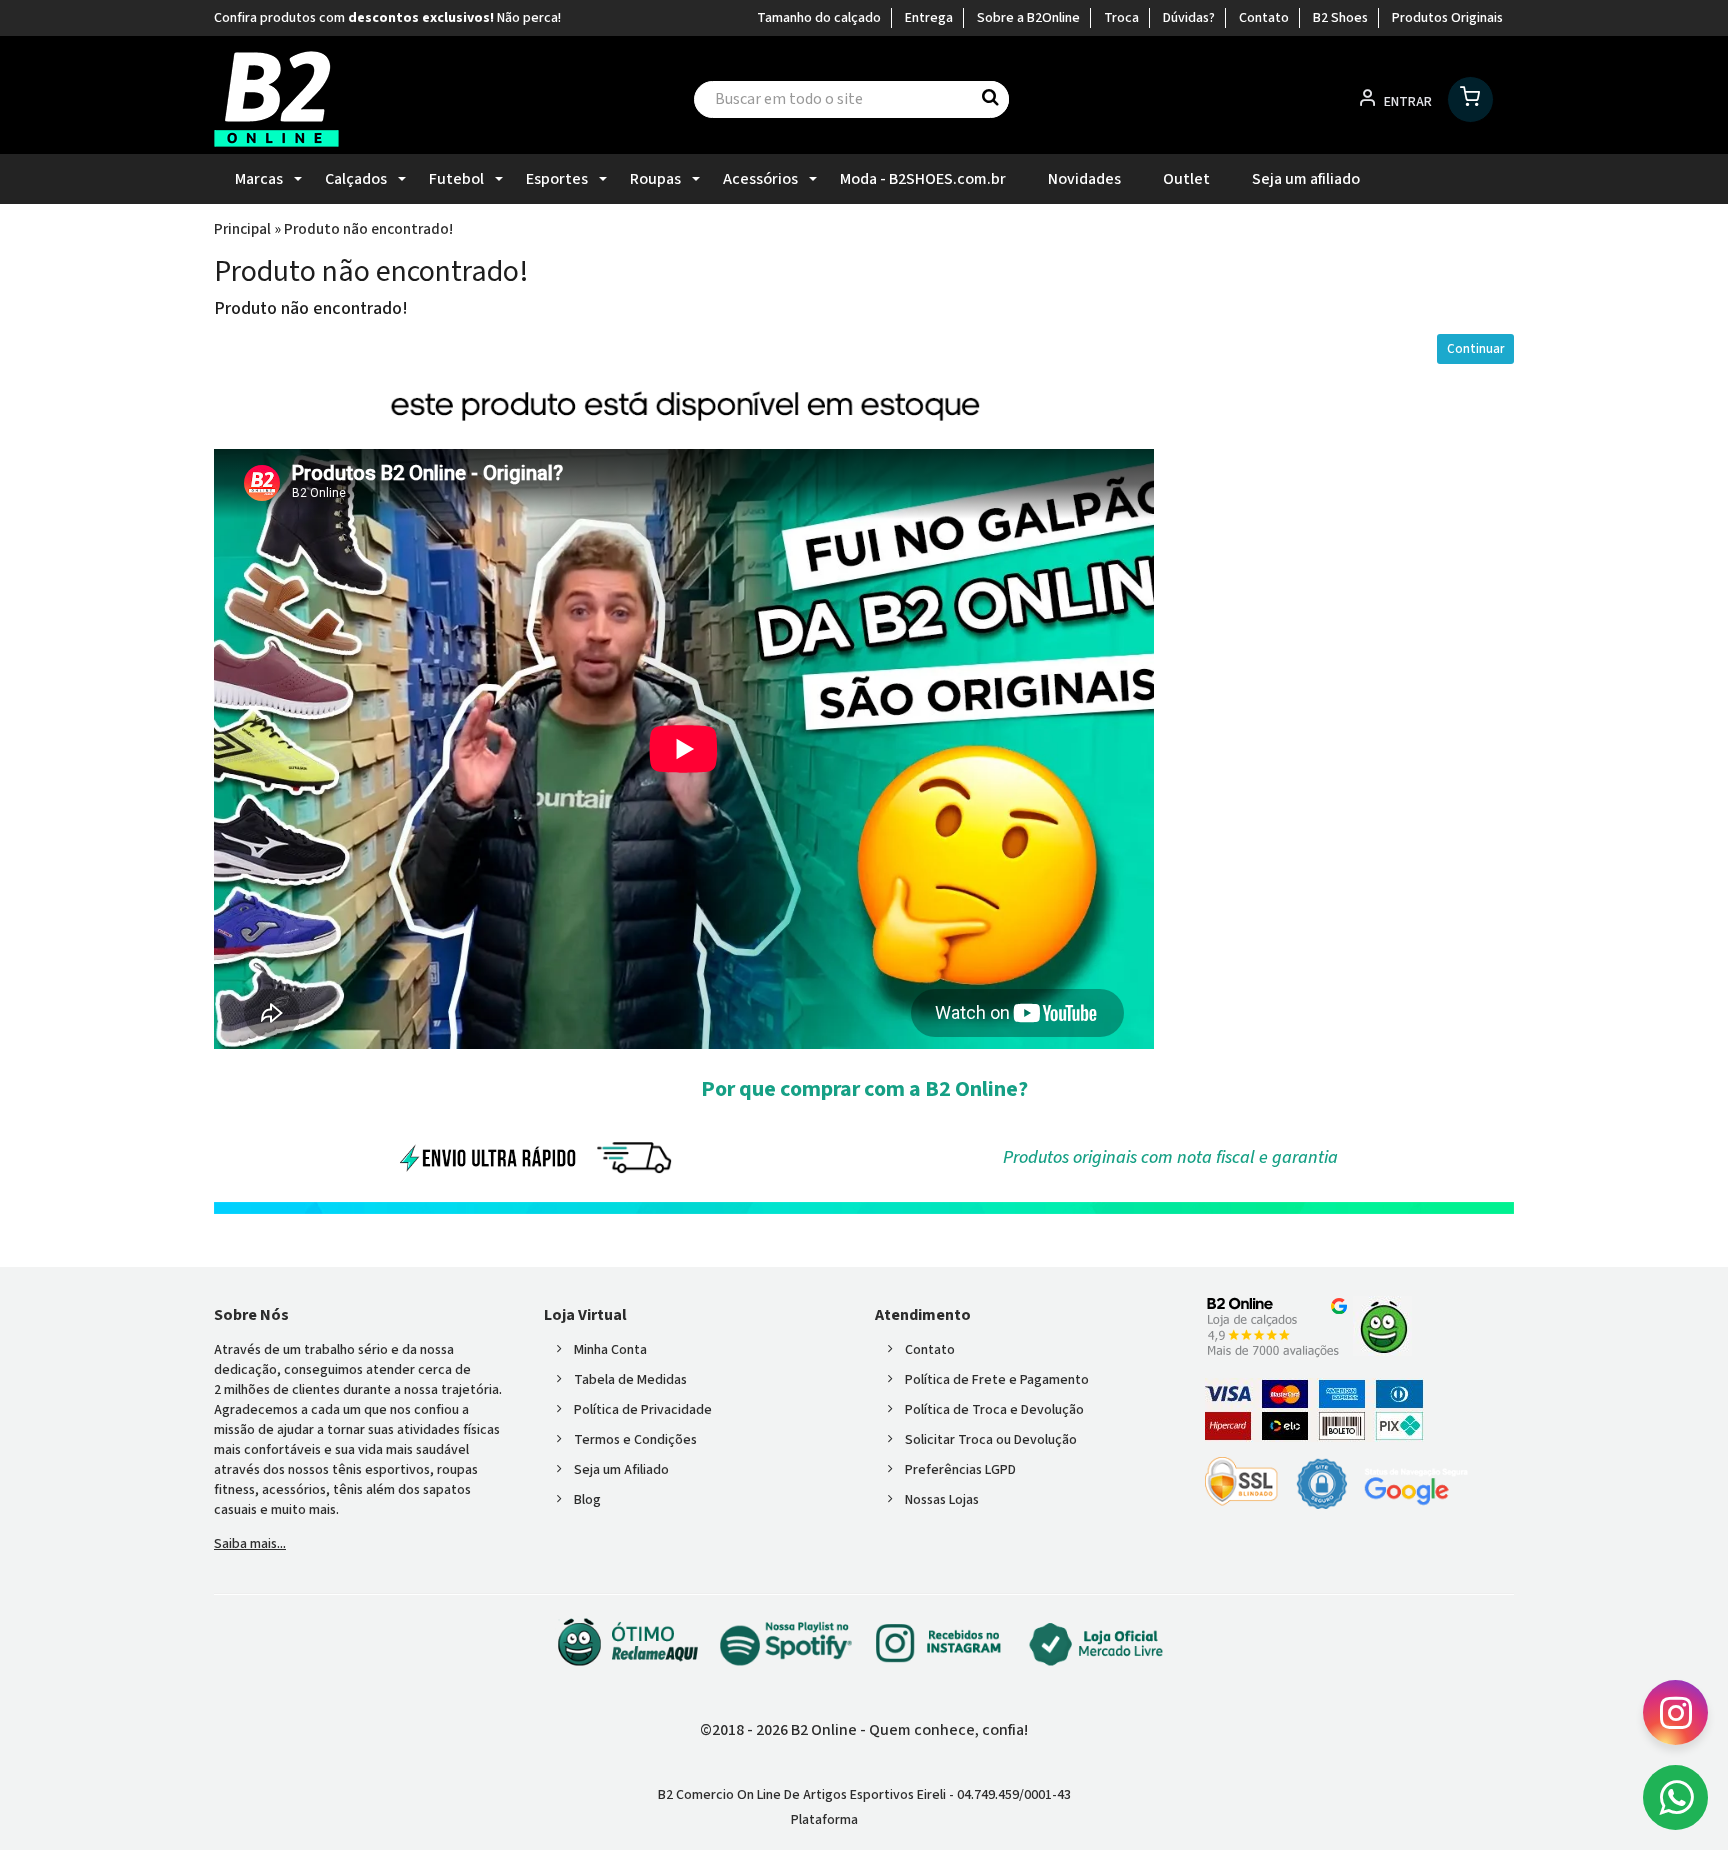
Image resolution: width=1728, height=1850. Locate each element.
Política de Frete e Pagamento (997, 1380)
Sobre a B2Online (1028, 18)
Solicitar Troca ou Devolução (991, 1440)
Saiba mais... (250, 1544)
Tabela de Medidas (630, 1380)
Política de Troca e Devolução (994, 1410)
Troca (1121, 18)
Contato (1264, 18)
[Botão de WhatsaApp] (1675, 1797)
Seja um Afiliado (621, 1470)
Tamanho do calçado (819, 18)
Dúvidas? (1189, 18)
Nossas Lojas (942, 1500)
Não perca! (529, 18)
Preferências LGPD (960, 1470)
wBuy (898, 1820)
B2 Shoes (1340, 18)
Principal (242, 229)
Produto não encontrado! (368, 229)
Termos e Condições (635, 1440)
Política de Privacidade (643, 1410)
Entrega (929, 18)
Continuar (1475, 349)
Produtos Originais (1447, 18)
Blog (587, 1500)
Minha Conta (610, 1350)
